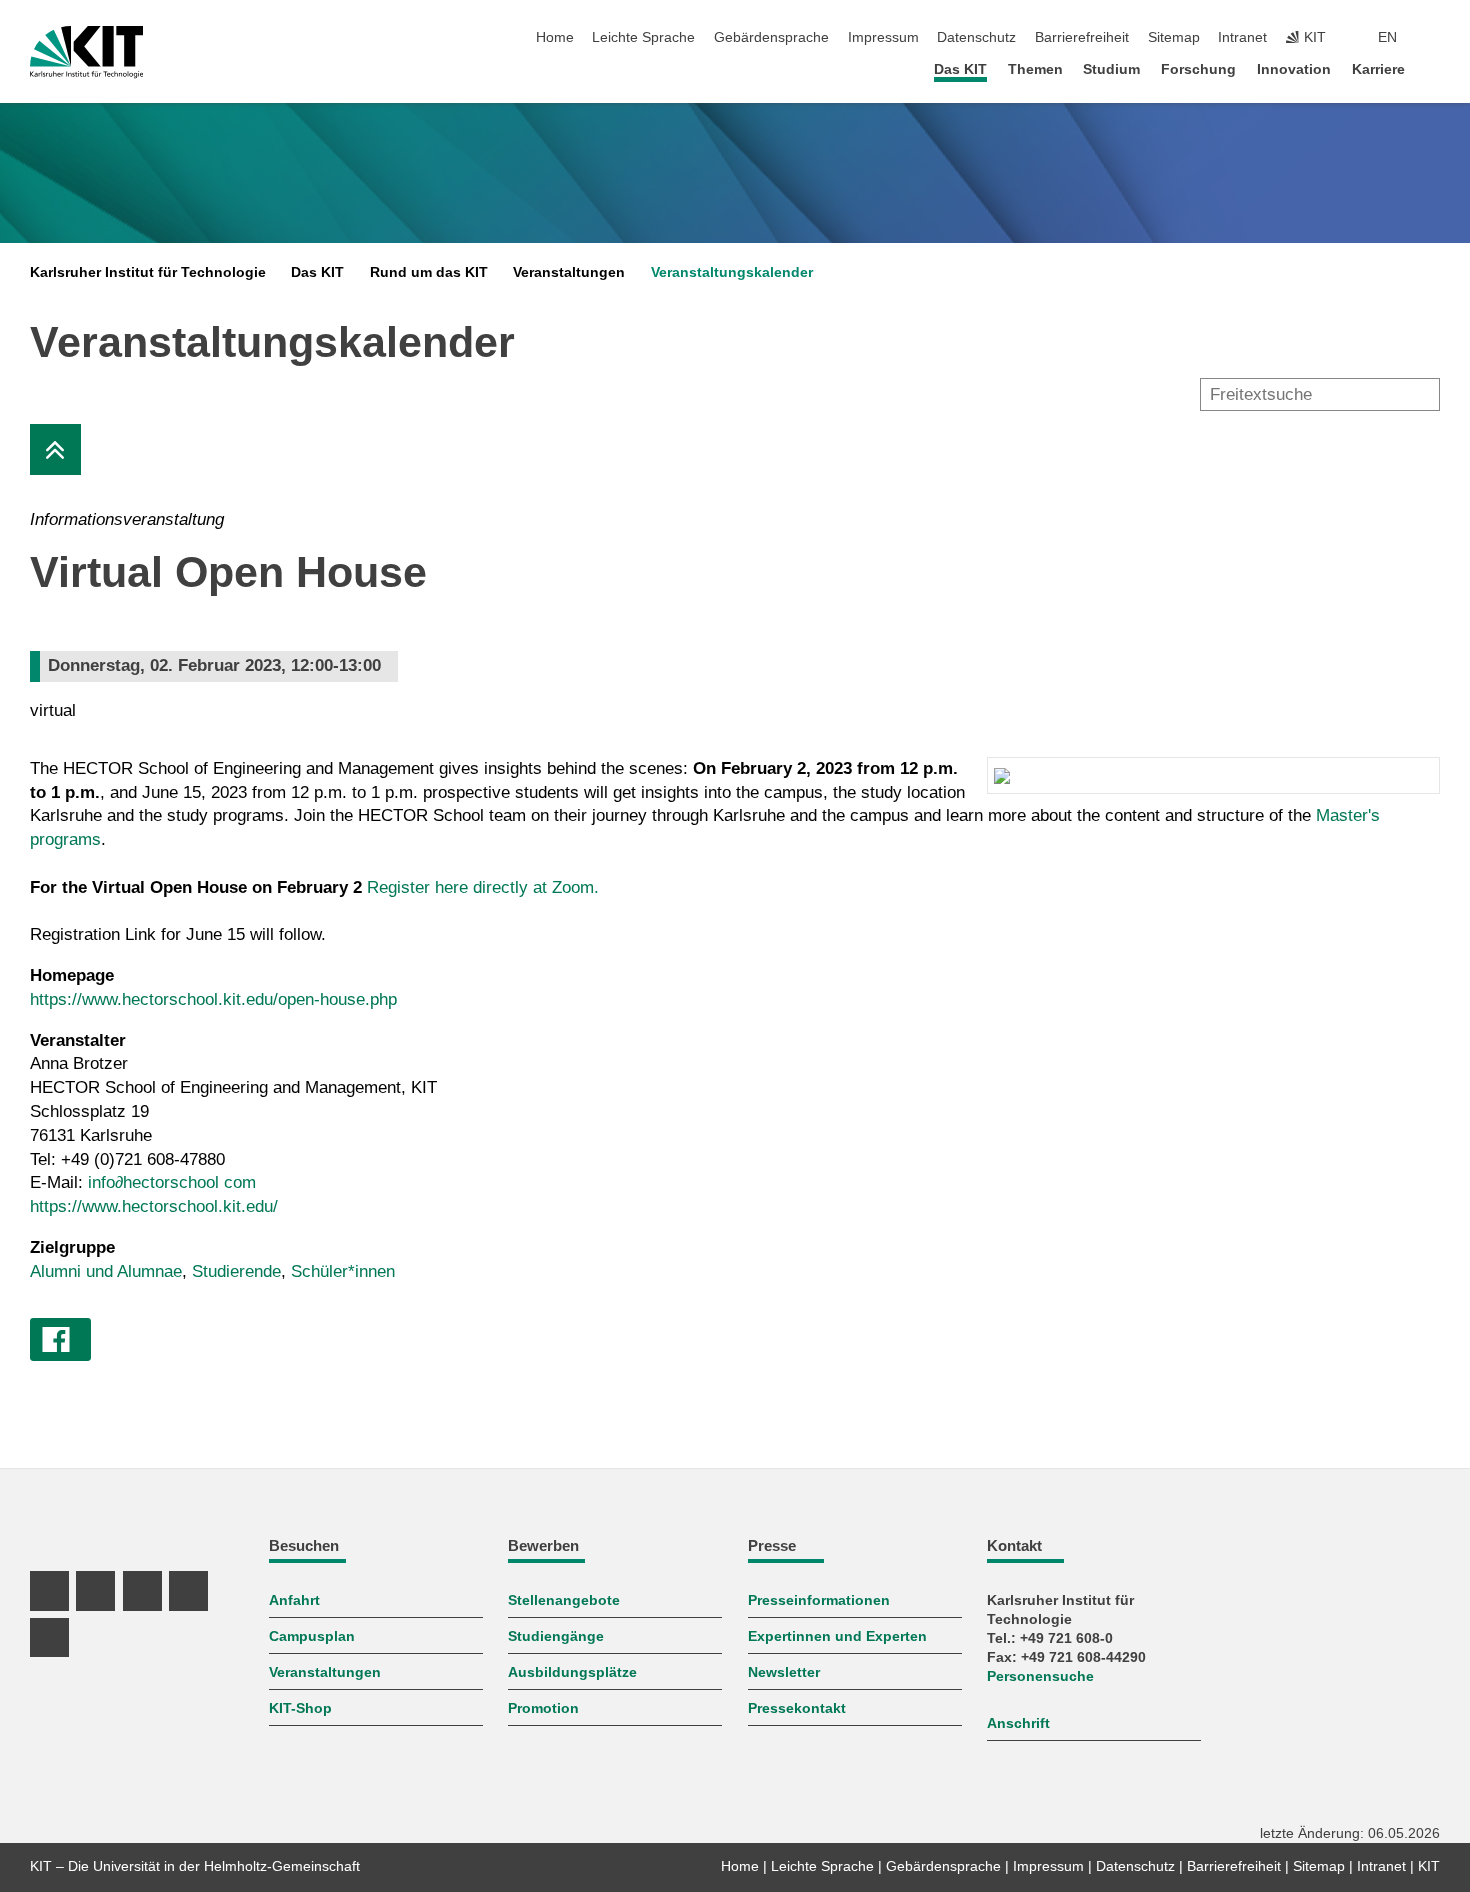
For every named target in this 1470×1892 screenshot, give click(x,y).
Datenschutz (976, 37)
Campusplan (312, 1636)
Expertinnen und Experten (837, 1636)
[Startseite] (1434, 68)
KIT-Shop (300, 1708)
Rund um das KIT (429, 272)
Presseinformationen (819, 1600)
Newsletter (784, 1672)
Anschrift (1018, 1723)
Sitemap (1174, 37)
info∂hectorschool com (172, 1182)
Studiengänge (556, 1636)
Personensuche (1040, 1676)
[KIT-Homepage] (86, 52)
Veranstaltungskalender (732, 272)
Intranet (1242, 37)
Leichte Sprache (643, 37)
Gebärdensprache (771, 37)
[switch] (1434, 38)
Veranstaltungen (569, 272)
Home (555, 37)
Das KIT (960, 69)
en (1387, 37)
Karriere (1378, 69)
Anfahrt (294, 1600)
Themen (1035, 69)
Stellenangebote (564, 1600)
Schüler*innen (343, 1271)
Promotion (543, 1708)
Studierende (236, 1271)
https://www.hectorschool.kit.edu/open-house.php (213, 999)
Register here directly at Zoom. (483, 887)
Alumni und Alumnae (106, 1271)
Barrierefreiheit (1082, 37)
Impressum (883, 37)
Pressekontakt (797, 1708)
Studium (1111, 69)
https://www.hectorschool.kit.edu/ (154, 1206)
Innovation (1294, 69)
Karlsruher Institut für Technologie (148, 272)
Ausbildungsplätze (572, 1672)
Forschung (1198, 69)
